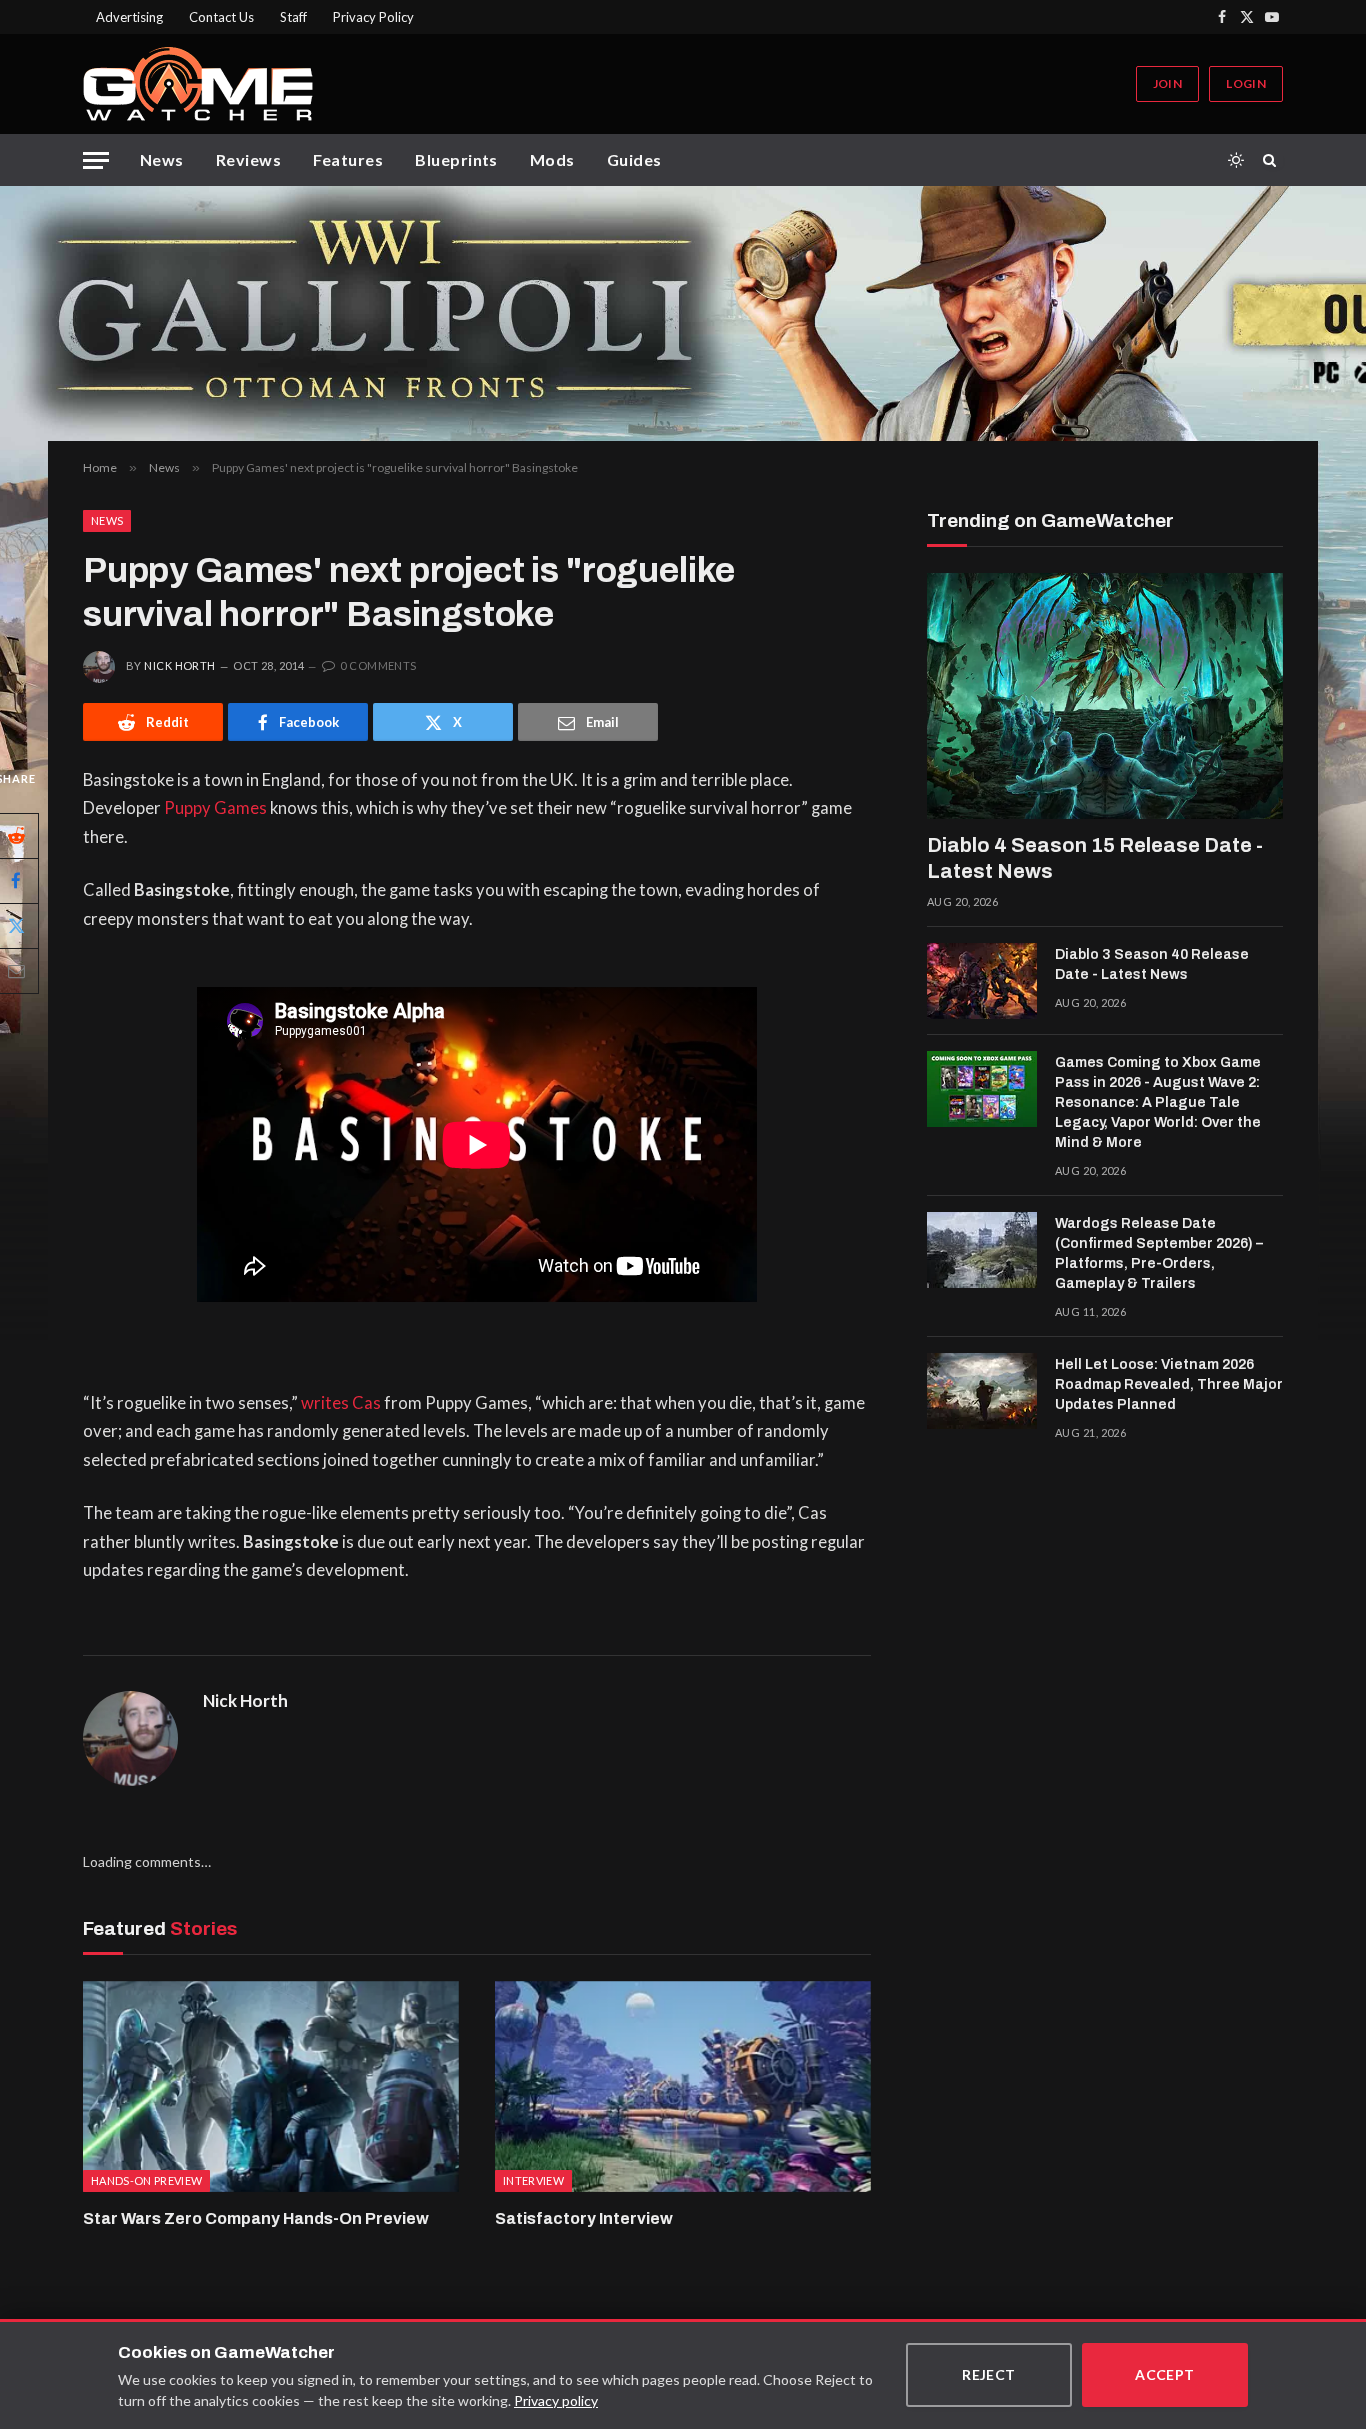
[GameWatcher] (198, 84)
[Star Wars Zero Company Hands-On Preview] (271, 2087)
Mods (552, 159)
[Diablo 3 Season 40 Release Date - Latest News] (982, 981)
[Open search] (1273, 160)
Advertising (129, 17)
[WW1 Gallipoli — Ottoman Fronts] (683, 313)
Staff (293, 17)
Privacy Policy (373, 17)
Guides (634, 159)
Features (348, 159)
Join (1167, 83)
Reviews (248, 159)
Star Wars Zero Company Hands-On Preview (256, 2218)
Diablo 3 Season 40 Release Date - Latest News (1152, 964)
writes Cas (341, 1403)
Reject (989, 2374)
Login (1246, 83)
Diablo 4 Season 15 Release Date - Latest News (1095, 858)
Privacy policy (556, 2400)
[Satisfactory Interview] (683, 2087)
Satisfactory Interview (584, 2218)
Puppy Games (215, 808)
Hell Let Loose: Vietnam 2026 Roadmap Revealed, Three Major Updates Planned (1169, 1384)
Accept (1165, 2374)
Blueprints (456, 159)
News (162, 159)
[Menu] (96, 160)
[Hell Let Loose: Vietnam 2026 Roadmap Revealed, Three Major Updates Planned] (982, 1391)
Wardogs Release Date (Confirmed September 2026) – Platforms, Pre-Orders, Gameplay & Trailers (1159, 1253)
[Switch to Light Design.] (1236, 160)
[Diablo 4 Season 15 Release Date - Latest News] (1105, 696)
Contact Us (221, 17)
